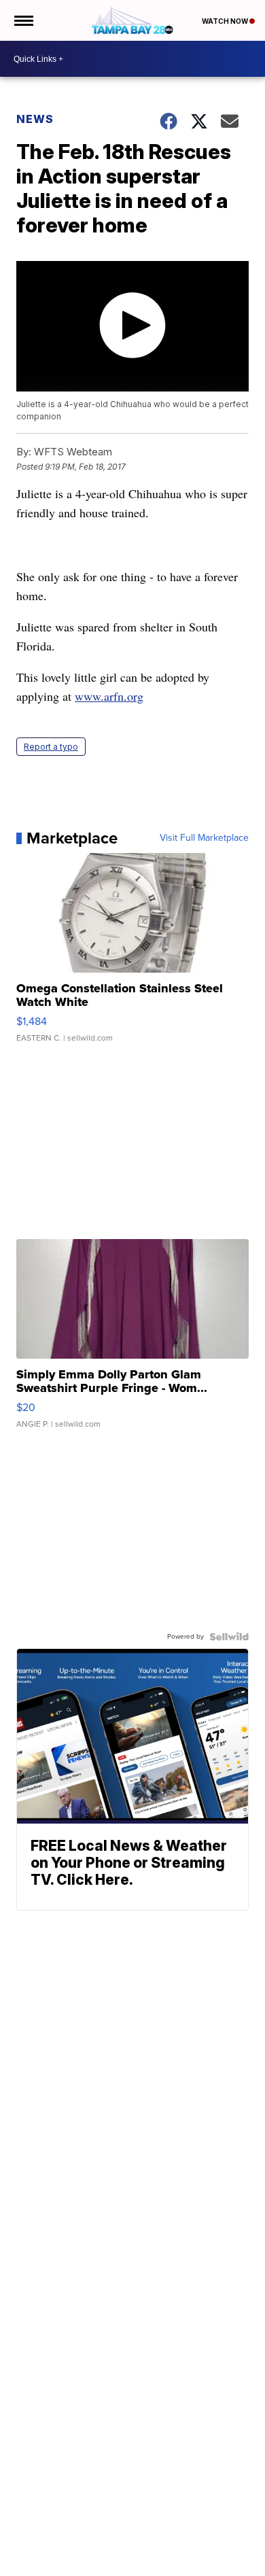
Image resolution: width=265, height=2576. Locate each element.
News (35, 119)
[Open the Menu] (23, 20)
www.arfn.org (109, 696)
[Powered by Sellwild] (229, 1637)
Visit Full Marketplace (204, 838)
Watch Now (226, 21)
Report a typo (51, 747)
